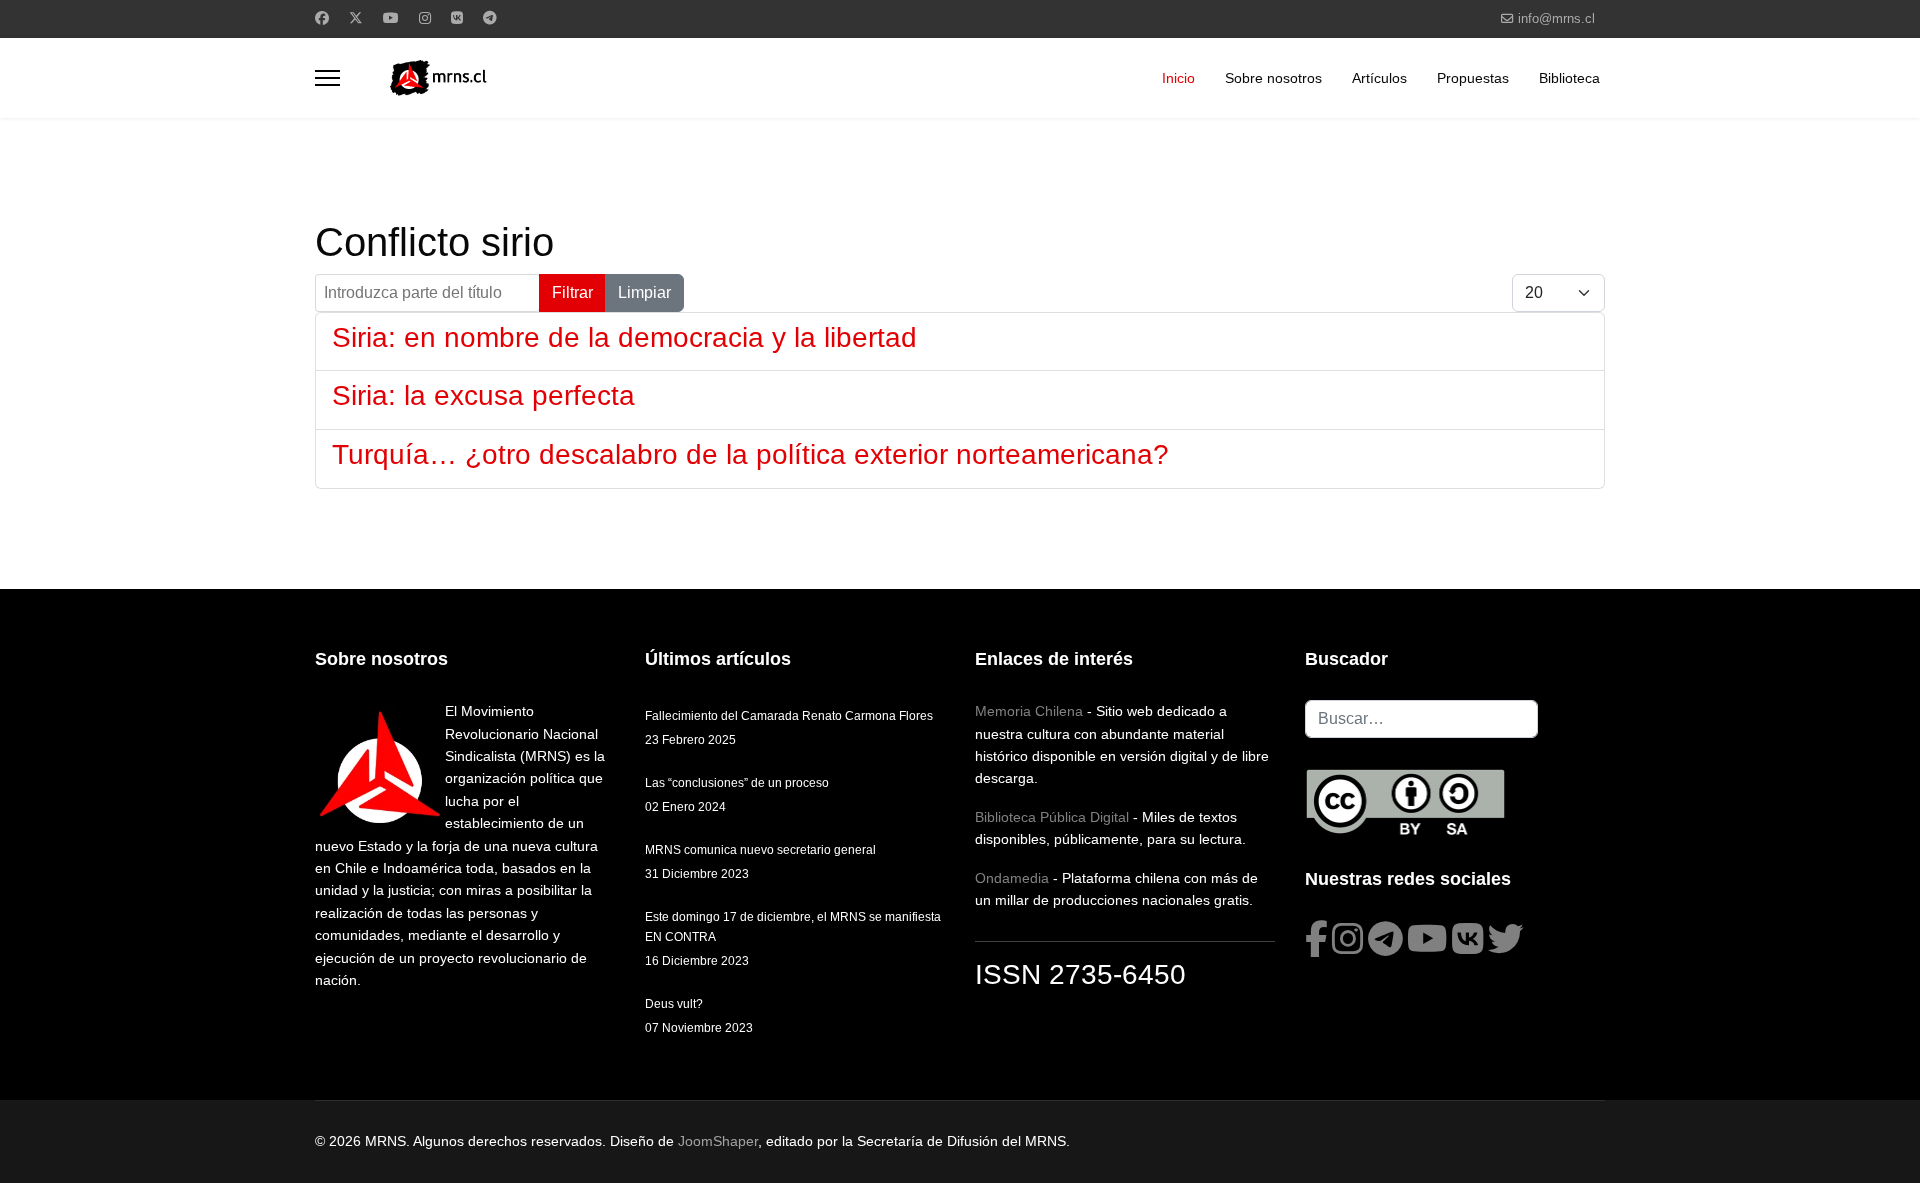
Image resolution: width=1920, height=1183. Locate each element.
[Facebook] (322, 18)
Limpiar (644, 292)
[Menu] (327, 78)
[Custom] (490, 18)
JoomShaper (718, 1141)
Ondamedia (1012, 878)
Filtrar (572, 292)
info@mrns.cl (1556, 19)
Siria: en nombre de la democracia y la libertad (624, 337)
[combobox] (1421, 719)
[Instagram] (425, 18)
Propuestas (1473, 78)
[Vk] (457, 18)
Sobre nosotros (1273, 78)
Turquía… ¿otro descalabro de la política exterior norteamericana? (750, 454)
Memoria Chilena (1029, 711)
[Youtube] (391, 18)
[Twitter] (356, 18)
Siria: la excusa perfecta (483, 395)
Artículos (1379, 78)
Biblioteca (1569, 78)
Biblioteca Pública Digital (1052, 817)
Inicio (1178, 78)
